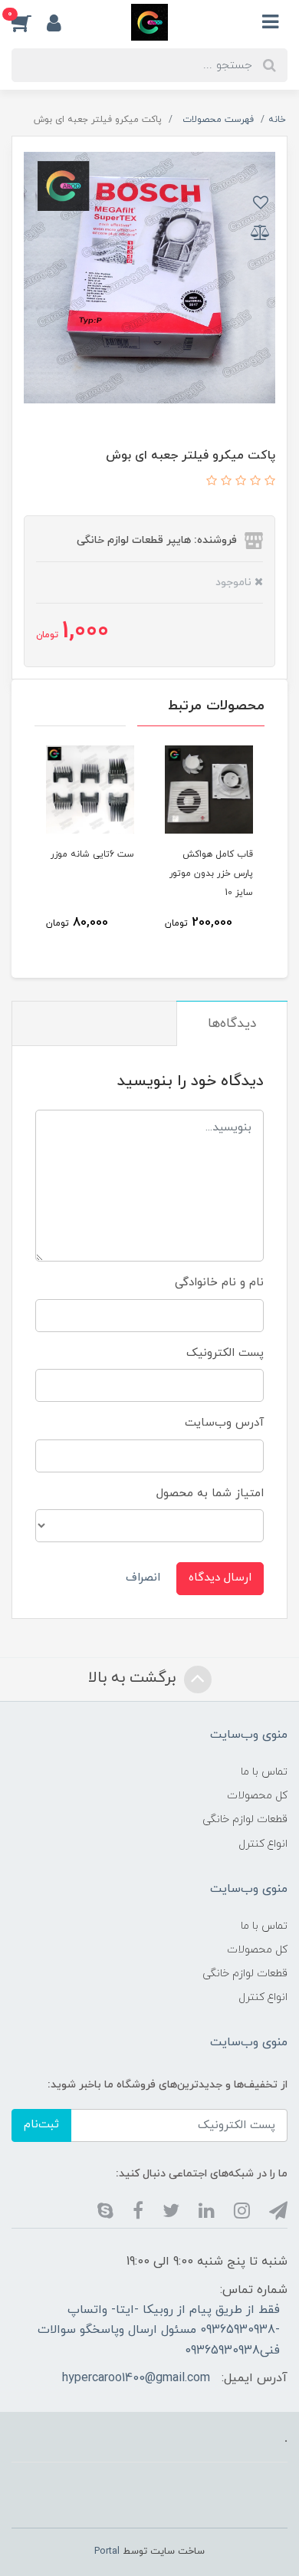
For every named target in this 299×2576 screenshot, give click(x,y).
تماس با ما (264, 1772)
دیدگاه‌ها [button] (232, 1024)
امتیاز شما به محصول (210, 1494)
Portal (107, 2551)
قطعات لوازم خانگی (245, 1819)
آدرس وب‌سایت (224, 1423)
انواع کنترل (263, 1844)
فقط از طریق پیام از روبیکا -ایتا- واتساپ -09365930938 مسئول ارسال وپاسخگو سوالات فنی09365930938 (159, 2330)
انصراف (143, 1578)
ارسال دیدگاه (220, 1578)
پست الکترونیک (225, 1353)
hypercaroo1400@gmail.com (136, 2378)
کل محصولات (257, 1796)
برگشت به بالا (134, 1678)
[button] (29, 22)
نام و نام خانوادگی (219, 1283)
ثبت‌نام (41, 2125)
